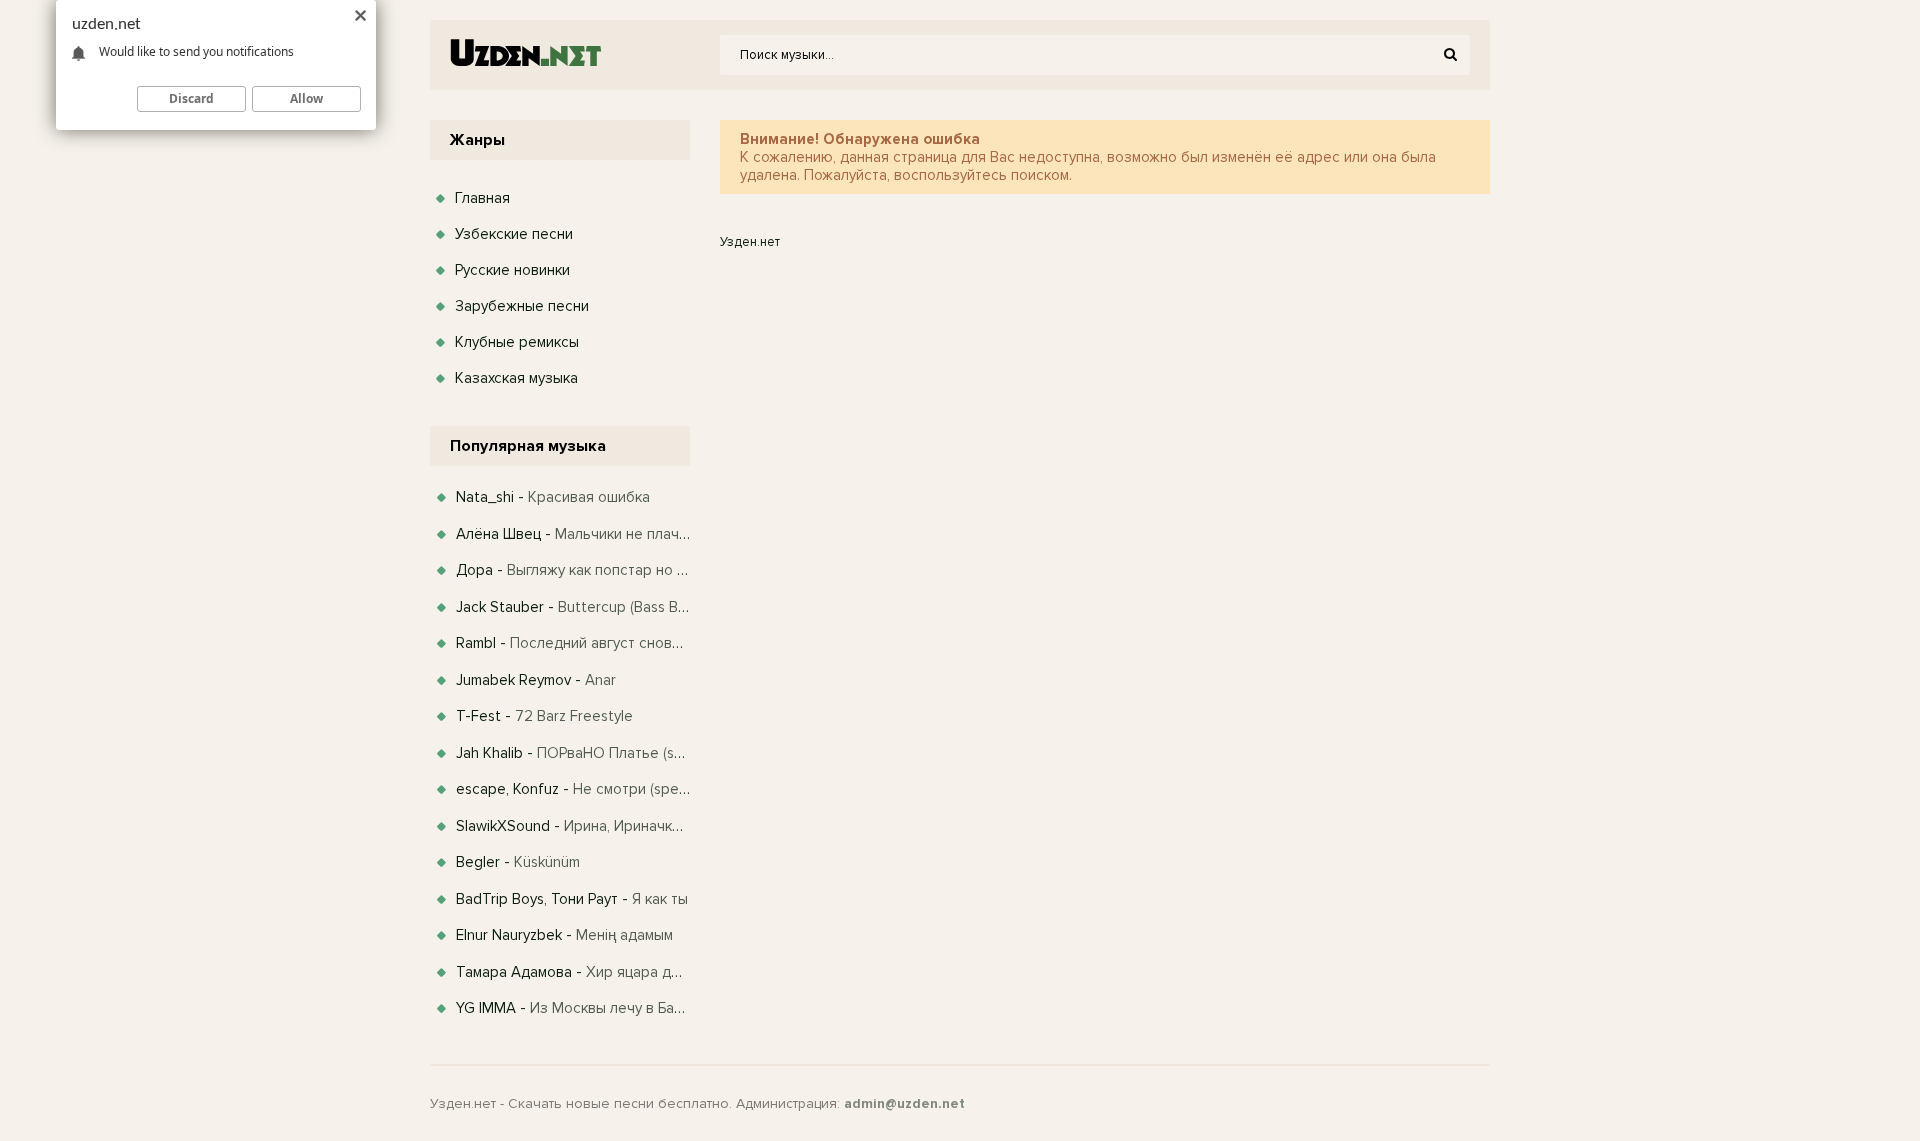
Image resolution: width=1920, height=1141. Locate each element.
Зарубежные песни (522, 306)
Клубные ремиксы (517, 342)
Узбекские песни (514, 234)
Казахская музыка (516, 378)
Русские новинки (512, 270)
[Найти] (1450, 55)
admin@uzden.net (904, 1103)
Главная (482, 198)
